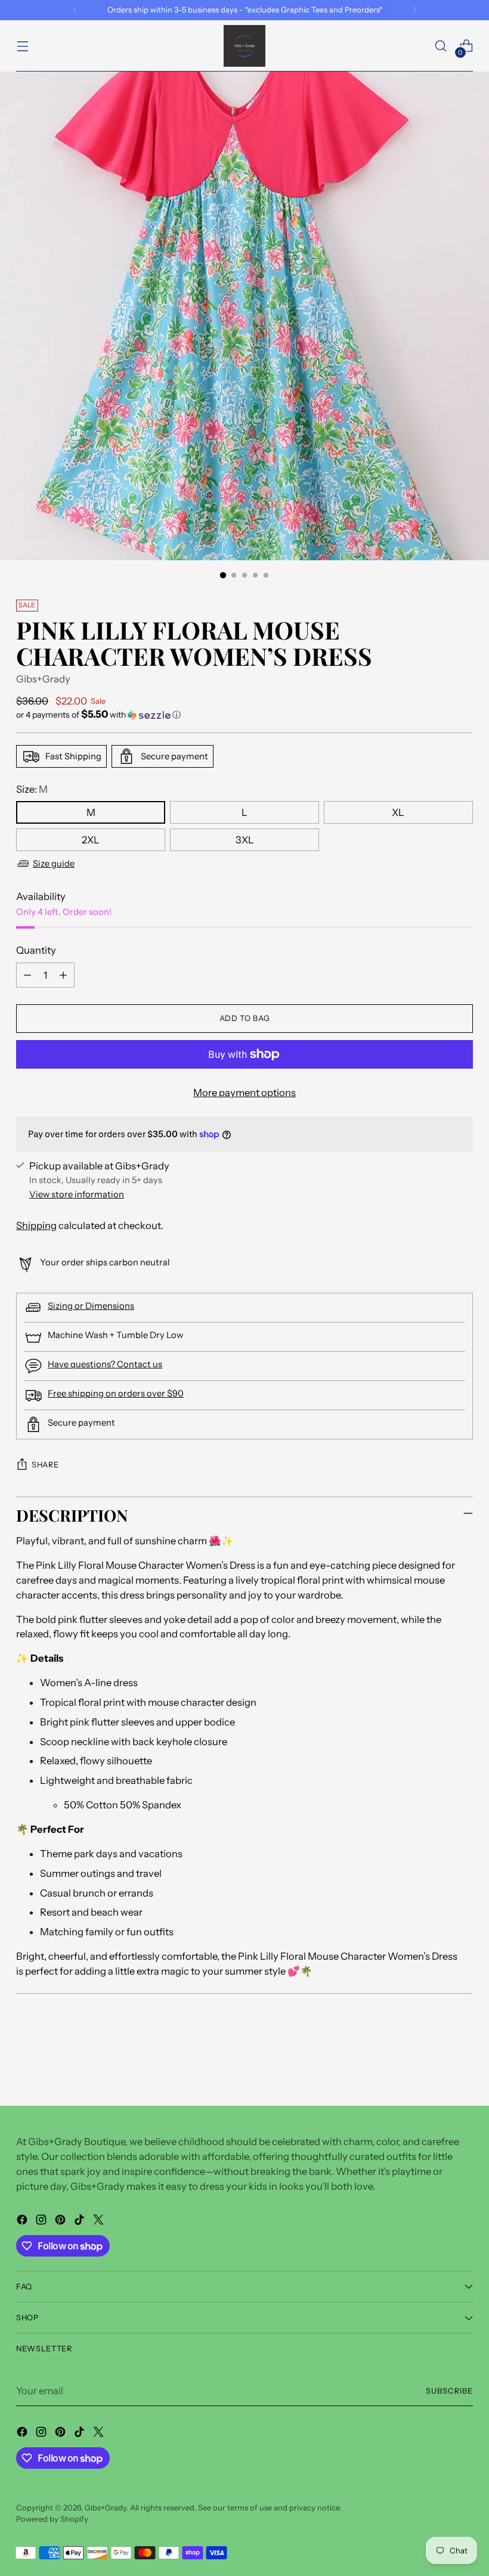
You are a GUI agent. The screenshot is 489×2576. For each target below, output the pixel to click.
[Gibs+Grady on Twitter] (100, 2222)
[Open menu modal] (22, 46)
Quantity (36, 950)
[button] (244, 715)
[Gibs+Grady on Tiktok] (81, 2222)
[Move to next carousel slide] (463, 2065)
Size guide (54, 864)
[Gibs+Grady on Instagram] (42, 2222)
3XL (245, 840)
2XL (91, 840)
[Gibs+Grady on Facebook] (23, 2222)
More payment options (244, 1093)
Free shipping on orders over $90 (116, 1393)
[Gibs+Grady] (244, 46)
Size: (32, 789)
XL (398, 812)
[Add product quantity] (63, 975)
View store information (77, 1194)
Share (45, 1465)
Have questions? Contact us (105, 1364)
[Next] (414, 10)
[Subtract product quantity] (27, 975)
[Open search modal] (441, 46)
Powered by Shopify (52, 2519)
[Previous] (75, 10)
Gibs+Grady (43, 679)
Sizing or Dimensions (91, 1306)
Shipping (36, 1225)
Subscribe (449, 2391)
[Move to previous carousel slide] (435, 2065)
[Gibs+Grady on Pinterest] (61, 2222)
